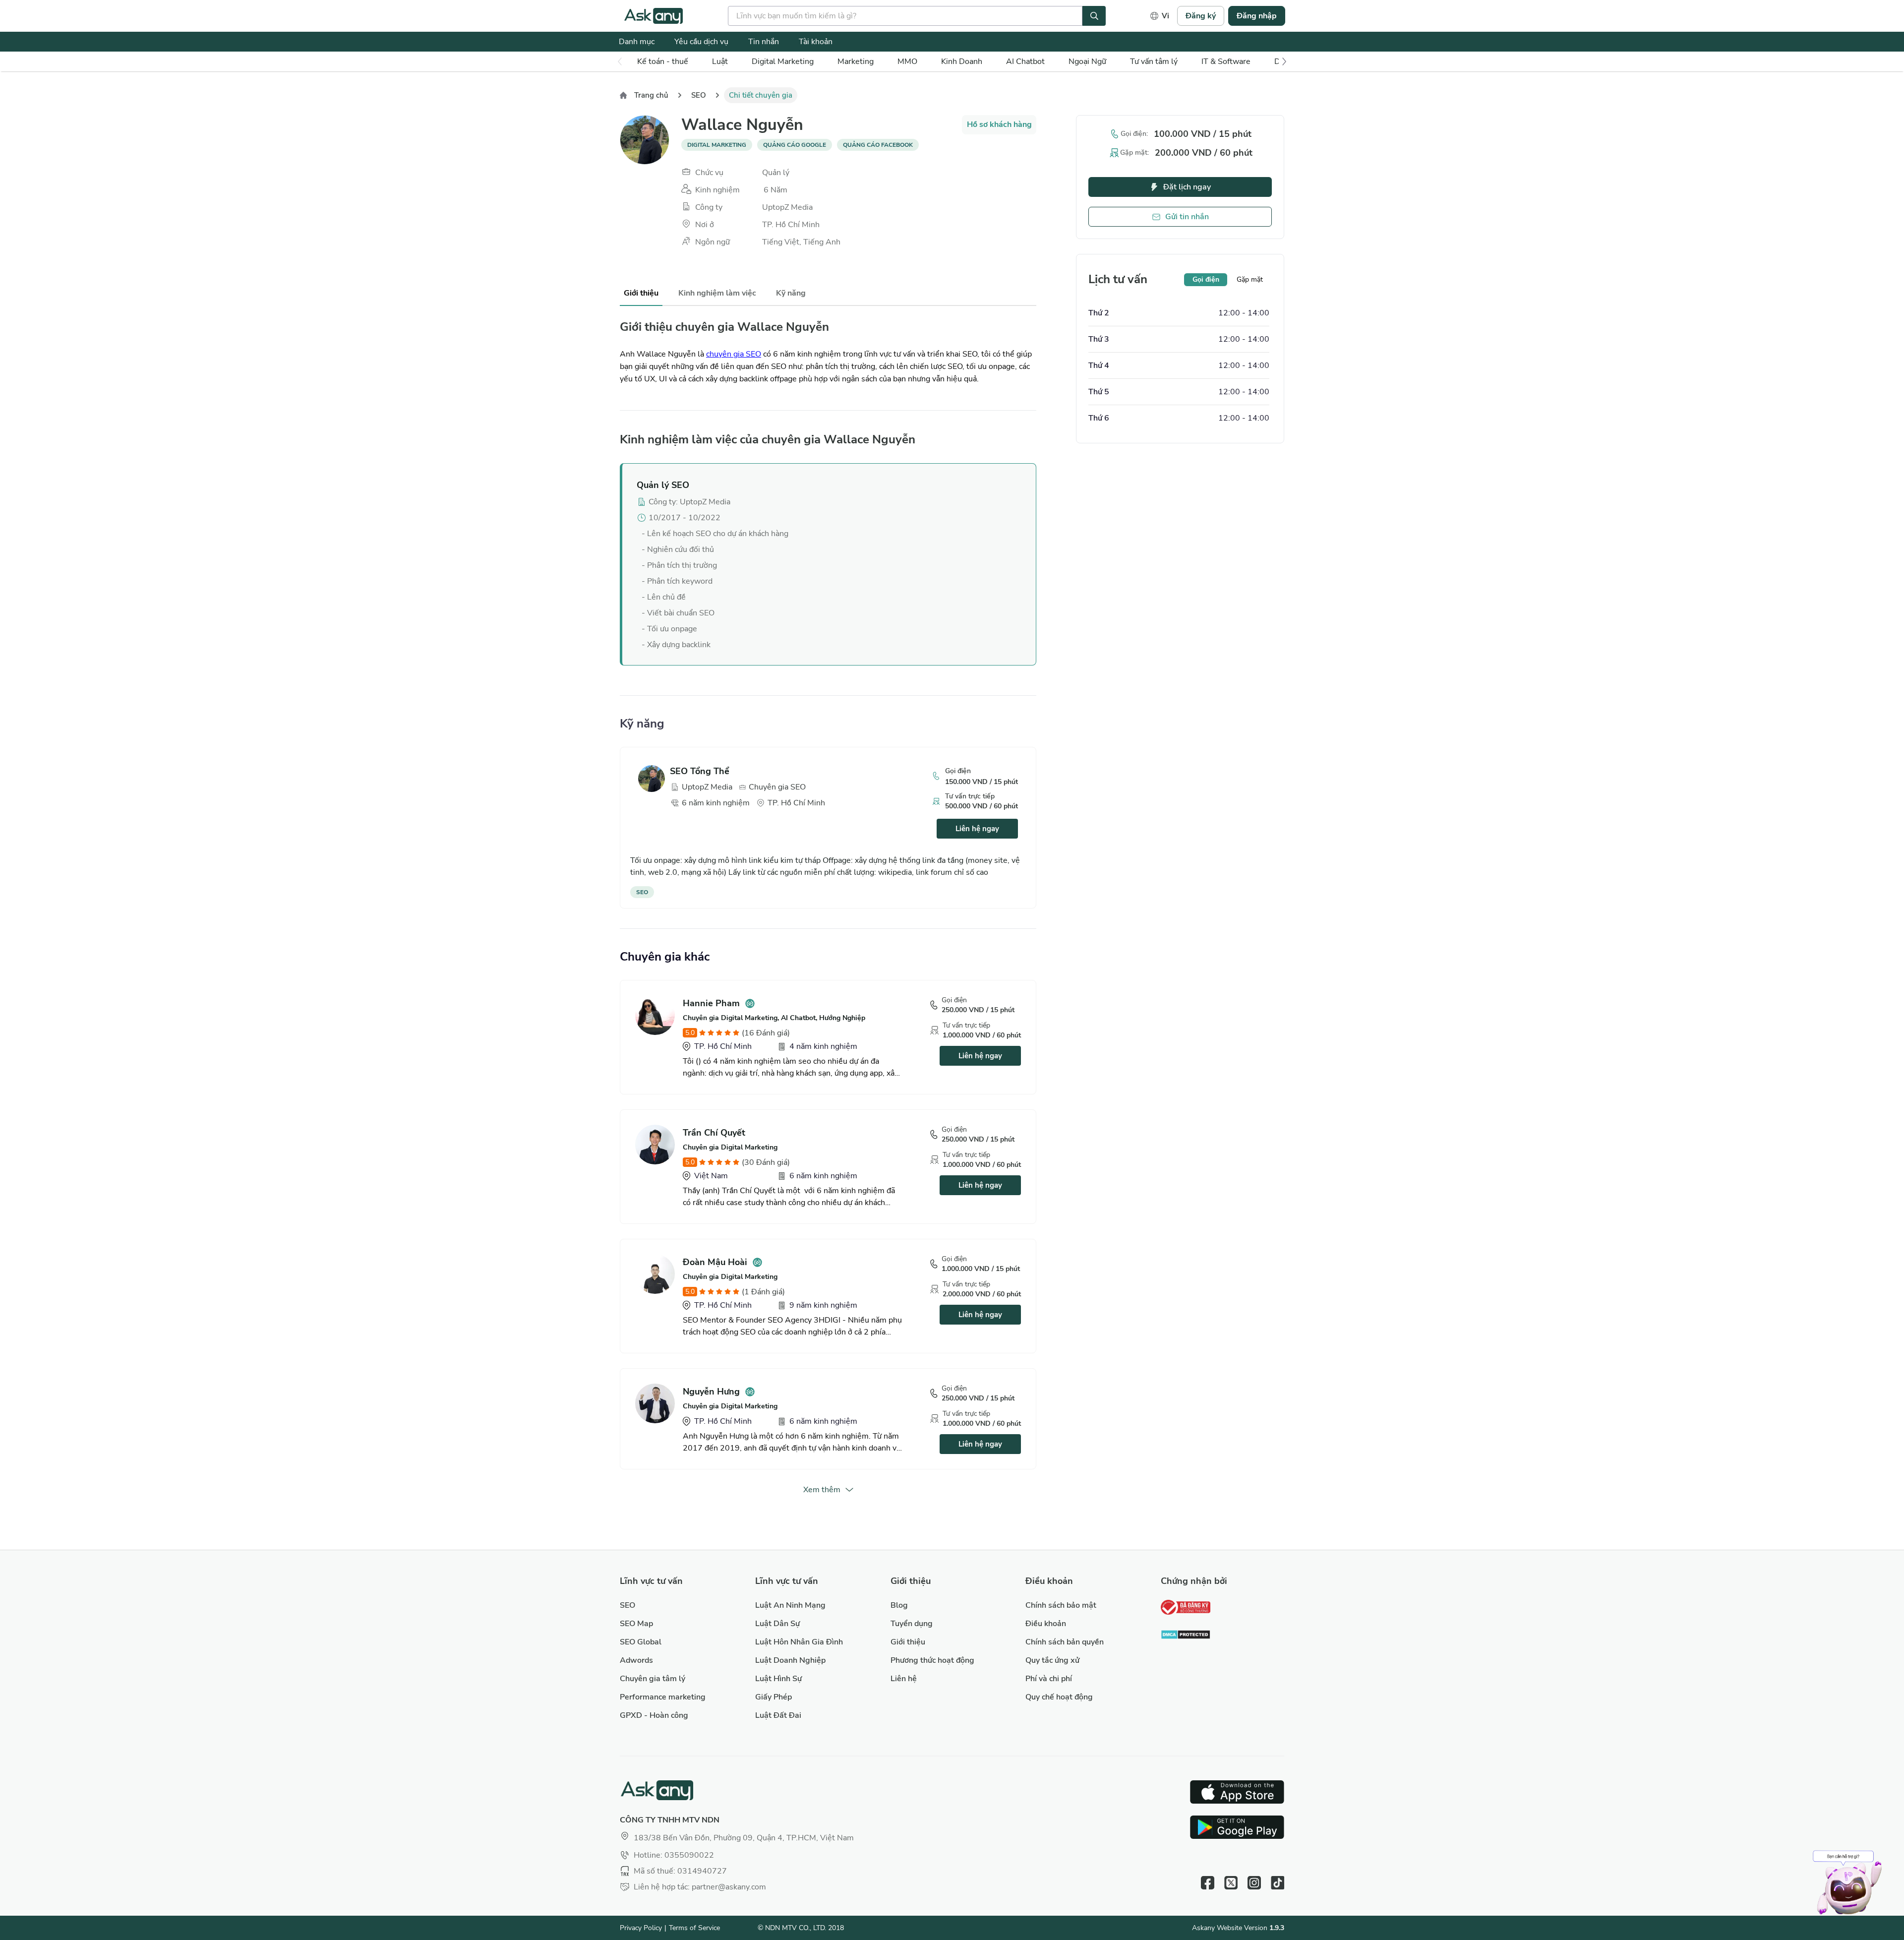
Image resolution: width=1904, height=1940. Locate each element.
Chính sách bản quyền (1065, 1642)
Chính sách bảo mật (1061, 1605)
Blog (899, 1605)
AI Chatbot (1025, 61)
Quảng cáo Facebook (878, 145)
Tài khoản (816, 42)
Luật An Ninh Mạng (790, 1605)
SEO (699, 95)
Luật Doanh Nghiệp (790, 1660)
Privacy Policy (641, 1928)
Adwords (636, 1660)
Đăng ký (1201, 16)
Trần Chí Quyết (714, 1133)
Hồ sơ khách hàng (999, 124)
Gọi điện (1206, 279)
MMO (907, 61)
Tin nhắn (764, 42)
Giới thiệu (908, 1642)
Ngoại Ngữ (1087, 61)
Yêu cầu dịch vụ (701, 42)
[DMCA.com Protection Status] (1186, 1636)
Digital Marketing (783, 61)
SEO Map (636, 1624)
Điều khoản (1046, 1624)
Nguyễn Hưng (711, 1392)
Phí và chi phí (1049, 1679)
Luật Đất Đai (778, 1715)
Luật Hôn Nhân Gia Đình (799, 1642)
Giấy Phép (773, 1697)
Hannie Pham (711, 1003)
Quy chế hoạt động (1059, 1697)
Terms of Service (694, 1928)
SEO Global (641, 1642)
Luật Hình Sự (778, 1679)
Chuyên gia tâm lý (653, 1679)
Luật (720, 61)
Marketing (856, 61)
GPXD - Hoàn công (654, 1715)
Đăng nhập (1257, 16)
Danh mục (637, 42)
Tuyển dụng (912, 1624)
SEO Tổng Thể (700, 771)
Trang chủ (651, 95)
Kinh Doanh (962, 61)
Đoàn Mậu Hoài (715, 1262)
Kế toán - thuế (663, 61)
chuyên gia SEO (734, 354)
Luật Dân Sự (777, 1624)
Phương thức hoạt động (932, 1660)
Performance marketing (663, 1697)
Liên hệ (904, 1679)
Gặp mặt (1250, 279)
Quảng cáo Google (795, 145)
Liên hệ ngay (977, 829)
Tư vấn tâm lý (1154, 61)
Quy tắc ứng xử (1052, 1660)
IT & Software (1226, 61)
